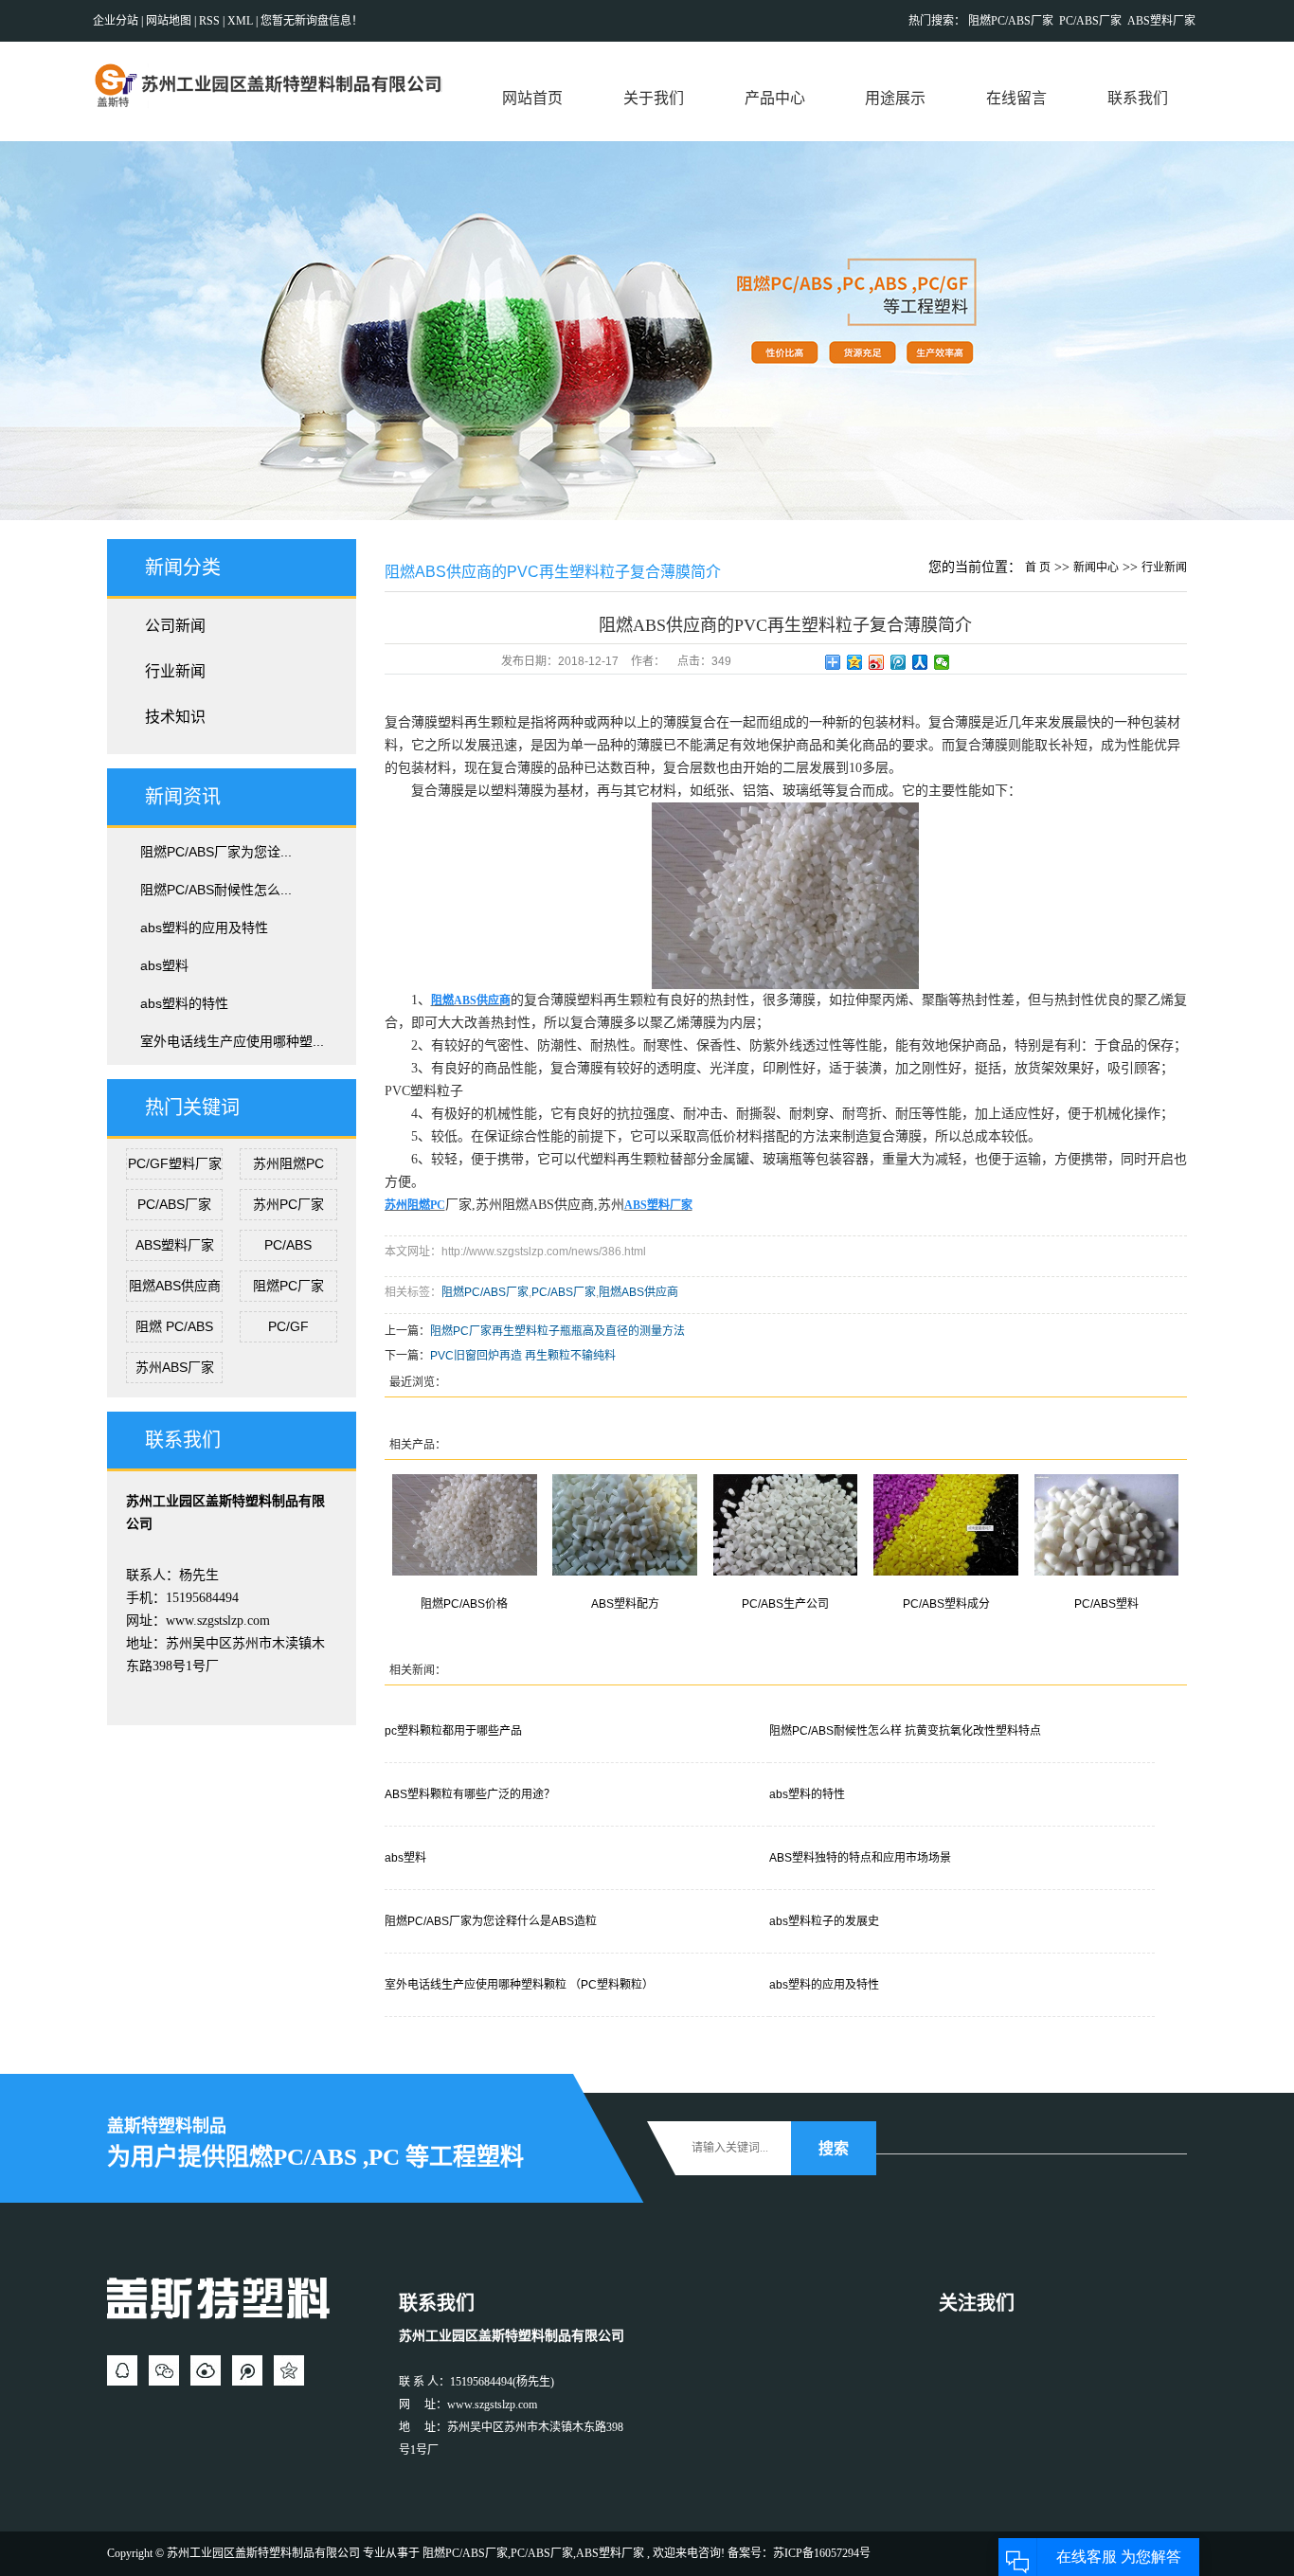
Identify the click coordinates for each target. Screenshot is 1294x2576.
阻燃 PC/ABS (174, 1326)
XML (240, 21)
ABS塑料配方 (625, 1604)
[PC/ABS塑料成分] (946, 1525)
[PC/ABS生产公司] (786, 1525)
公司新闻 (175, 626)
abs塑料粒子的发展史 (824, 1921)
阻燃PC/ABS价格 (464, 1604)
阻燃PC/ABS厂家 (1011, 21)
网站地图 (170, 21)
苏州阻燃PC (288, 1163)
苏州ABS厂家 (175, 1367)
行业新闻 (175, 671)
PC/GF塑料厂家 (175, 1163)
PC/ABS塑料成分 (946, 1604)
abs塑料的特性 (184, 1003)
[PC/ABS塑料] (1107, 1525)
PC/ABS (288, 1245)
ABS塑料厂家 (1161, 21)
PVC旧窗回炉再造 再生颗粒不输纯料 (523, 1356)
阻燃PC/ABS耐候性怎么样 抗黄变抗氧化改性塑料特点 (905, 1731)
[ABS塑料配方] (625, 1525)
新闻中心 (1096, 567)
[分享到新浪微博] (877, 662)
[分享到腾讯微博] (899, 662)
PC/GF (288, 1326)
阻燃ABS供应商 (175, 1286)
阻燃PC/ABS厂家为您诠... (216, 852)
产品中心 (775, 98)
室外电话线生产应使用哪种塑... (232, 1041)
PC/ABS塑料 (1106, 1604)
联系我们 (1138, 98)
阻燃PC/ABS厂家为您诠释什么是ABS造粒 (491, 1921)
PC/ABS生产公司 (785, 1604)
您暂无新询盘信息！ (312, 21)
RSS (209, 21)
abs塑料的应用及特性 (204, 928)
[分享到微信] (942, 662)
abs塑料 (164, 965)
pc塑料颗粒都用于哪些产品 (453, 1731)
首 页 (1038, 567)
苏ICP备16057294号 (822, 2553)
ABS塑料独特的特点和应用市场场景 (860, 1858)
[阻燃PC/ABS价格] (465, 1525)
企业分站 (116, 21)
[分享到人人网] (920, 662)
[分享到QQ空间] (855, 662)
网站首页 (532, 98)
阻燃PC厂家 (288, 1286)
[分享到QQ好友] (122, 2370)
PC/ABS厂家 (1090, 21)
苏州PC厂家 (288, 1204)
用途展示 (895, 98)
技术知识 (175, 717)
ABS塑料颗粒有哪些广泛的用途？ (470, 1794)
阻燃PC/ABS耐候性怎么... (216, 890)
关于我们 (654, 98)
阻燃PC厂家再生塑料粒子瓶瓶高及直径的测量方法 (557, 1331)
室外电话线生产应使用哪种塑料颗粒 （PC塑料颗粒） (519, 1985)
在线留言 (1016, 98)
